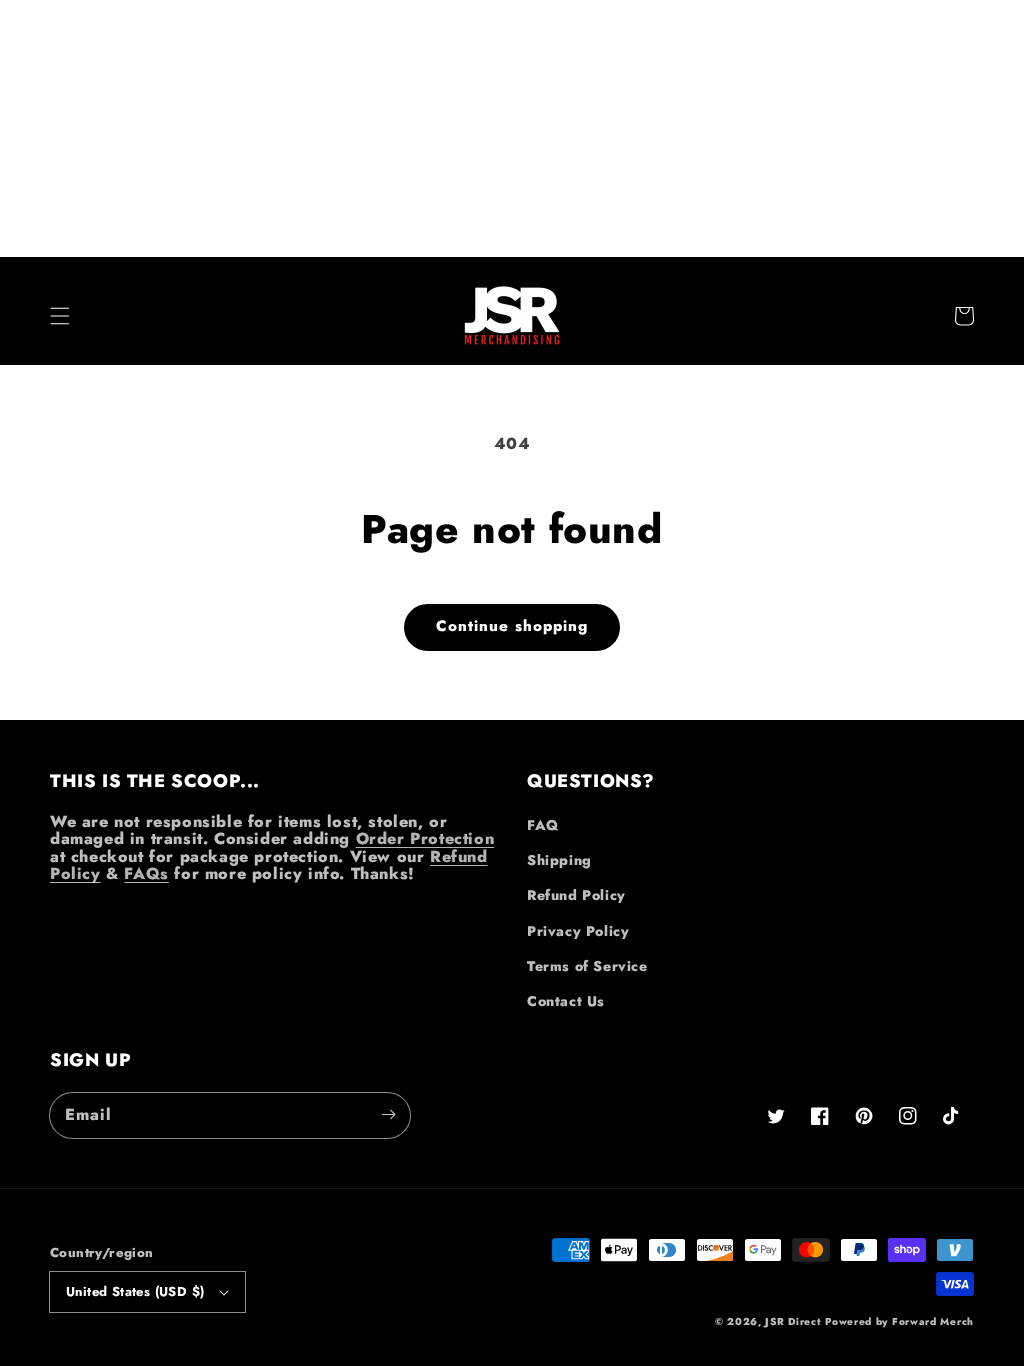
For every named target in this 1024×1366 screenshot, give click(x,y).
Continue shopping (512, 626)
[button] (60, 316)
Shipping (559, 860)
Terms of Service (587, 966)
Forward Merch (933, 1321)
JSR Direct (792, 1321)
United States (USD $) (135, 1291)
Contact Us (566, 1001)
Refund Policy (576, 895)
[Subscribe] (388, 1115)
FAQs (146, 873)
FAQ (543, 825)
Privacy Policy (578, 931)
